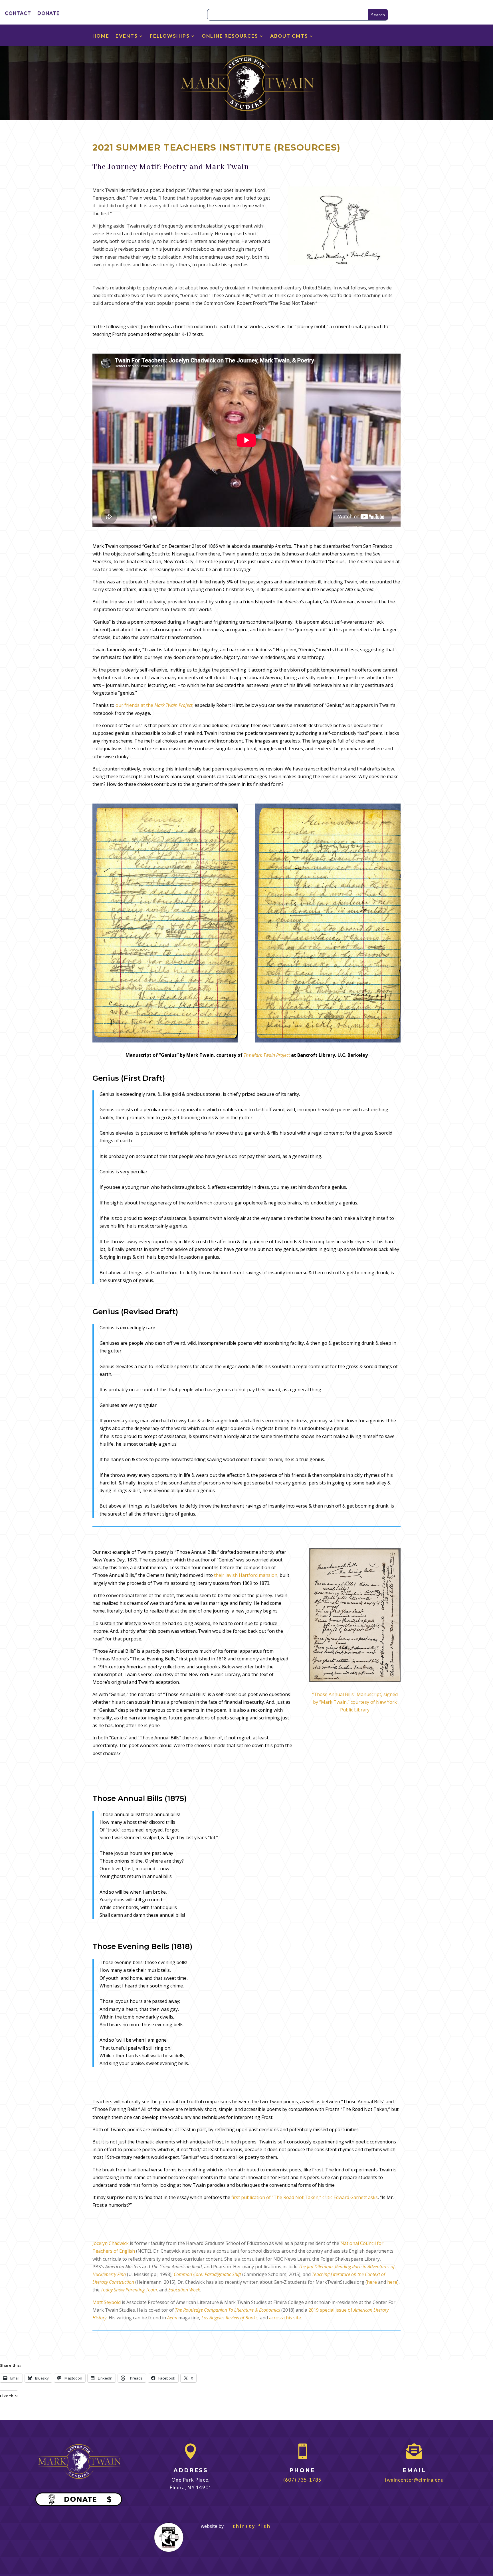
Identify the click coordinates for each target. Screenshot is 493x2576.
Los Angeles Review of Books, (230, 2318)
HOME (101, 36)
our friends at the (154, 705)
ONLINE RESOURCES (230, 36)
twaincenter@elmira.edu (414, 2480)
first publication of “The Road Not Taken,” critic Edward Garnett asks (305, 2197)
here (372, 2282)
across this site (285, 2318)
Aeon (172, 2318)
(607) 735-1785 (302, 2480)
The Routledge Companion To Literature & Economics (228, 2310)
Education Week (184, 2290)
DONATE (49, 14)
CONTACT (18, 14)
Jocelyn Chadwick (111, 2243)
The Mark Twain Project (267, 1055)
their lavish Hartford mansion (246, 1575)
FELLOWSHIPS (170, 36)
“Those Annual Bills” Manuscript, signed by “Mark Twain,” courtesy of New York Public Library (355, 1702)
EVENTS (127, 36)
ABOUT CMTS (289, 36)
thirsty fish (248, 2526)
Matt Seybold (107, 2302)
